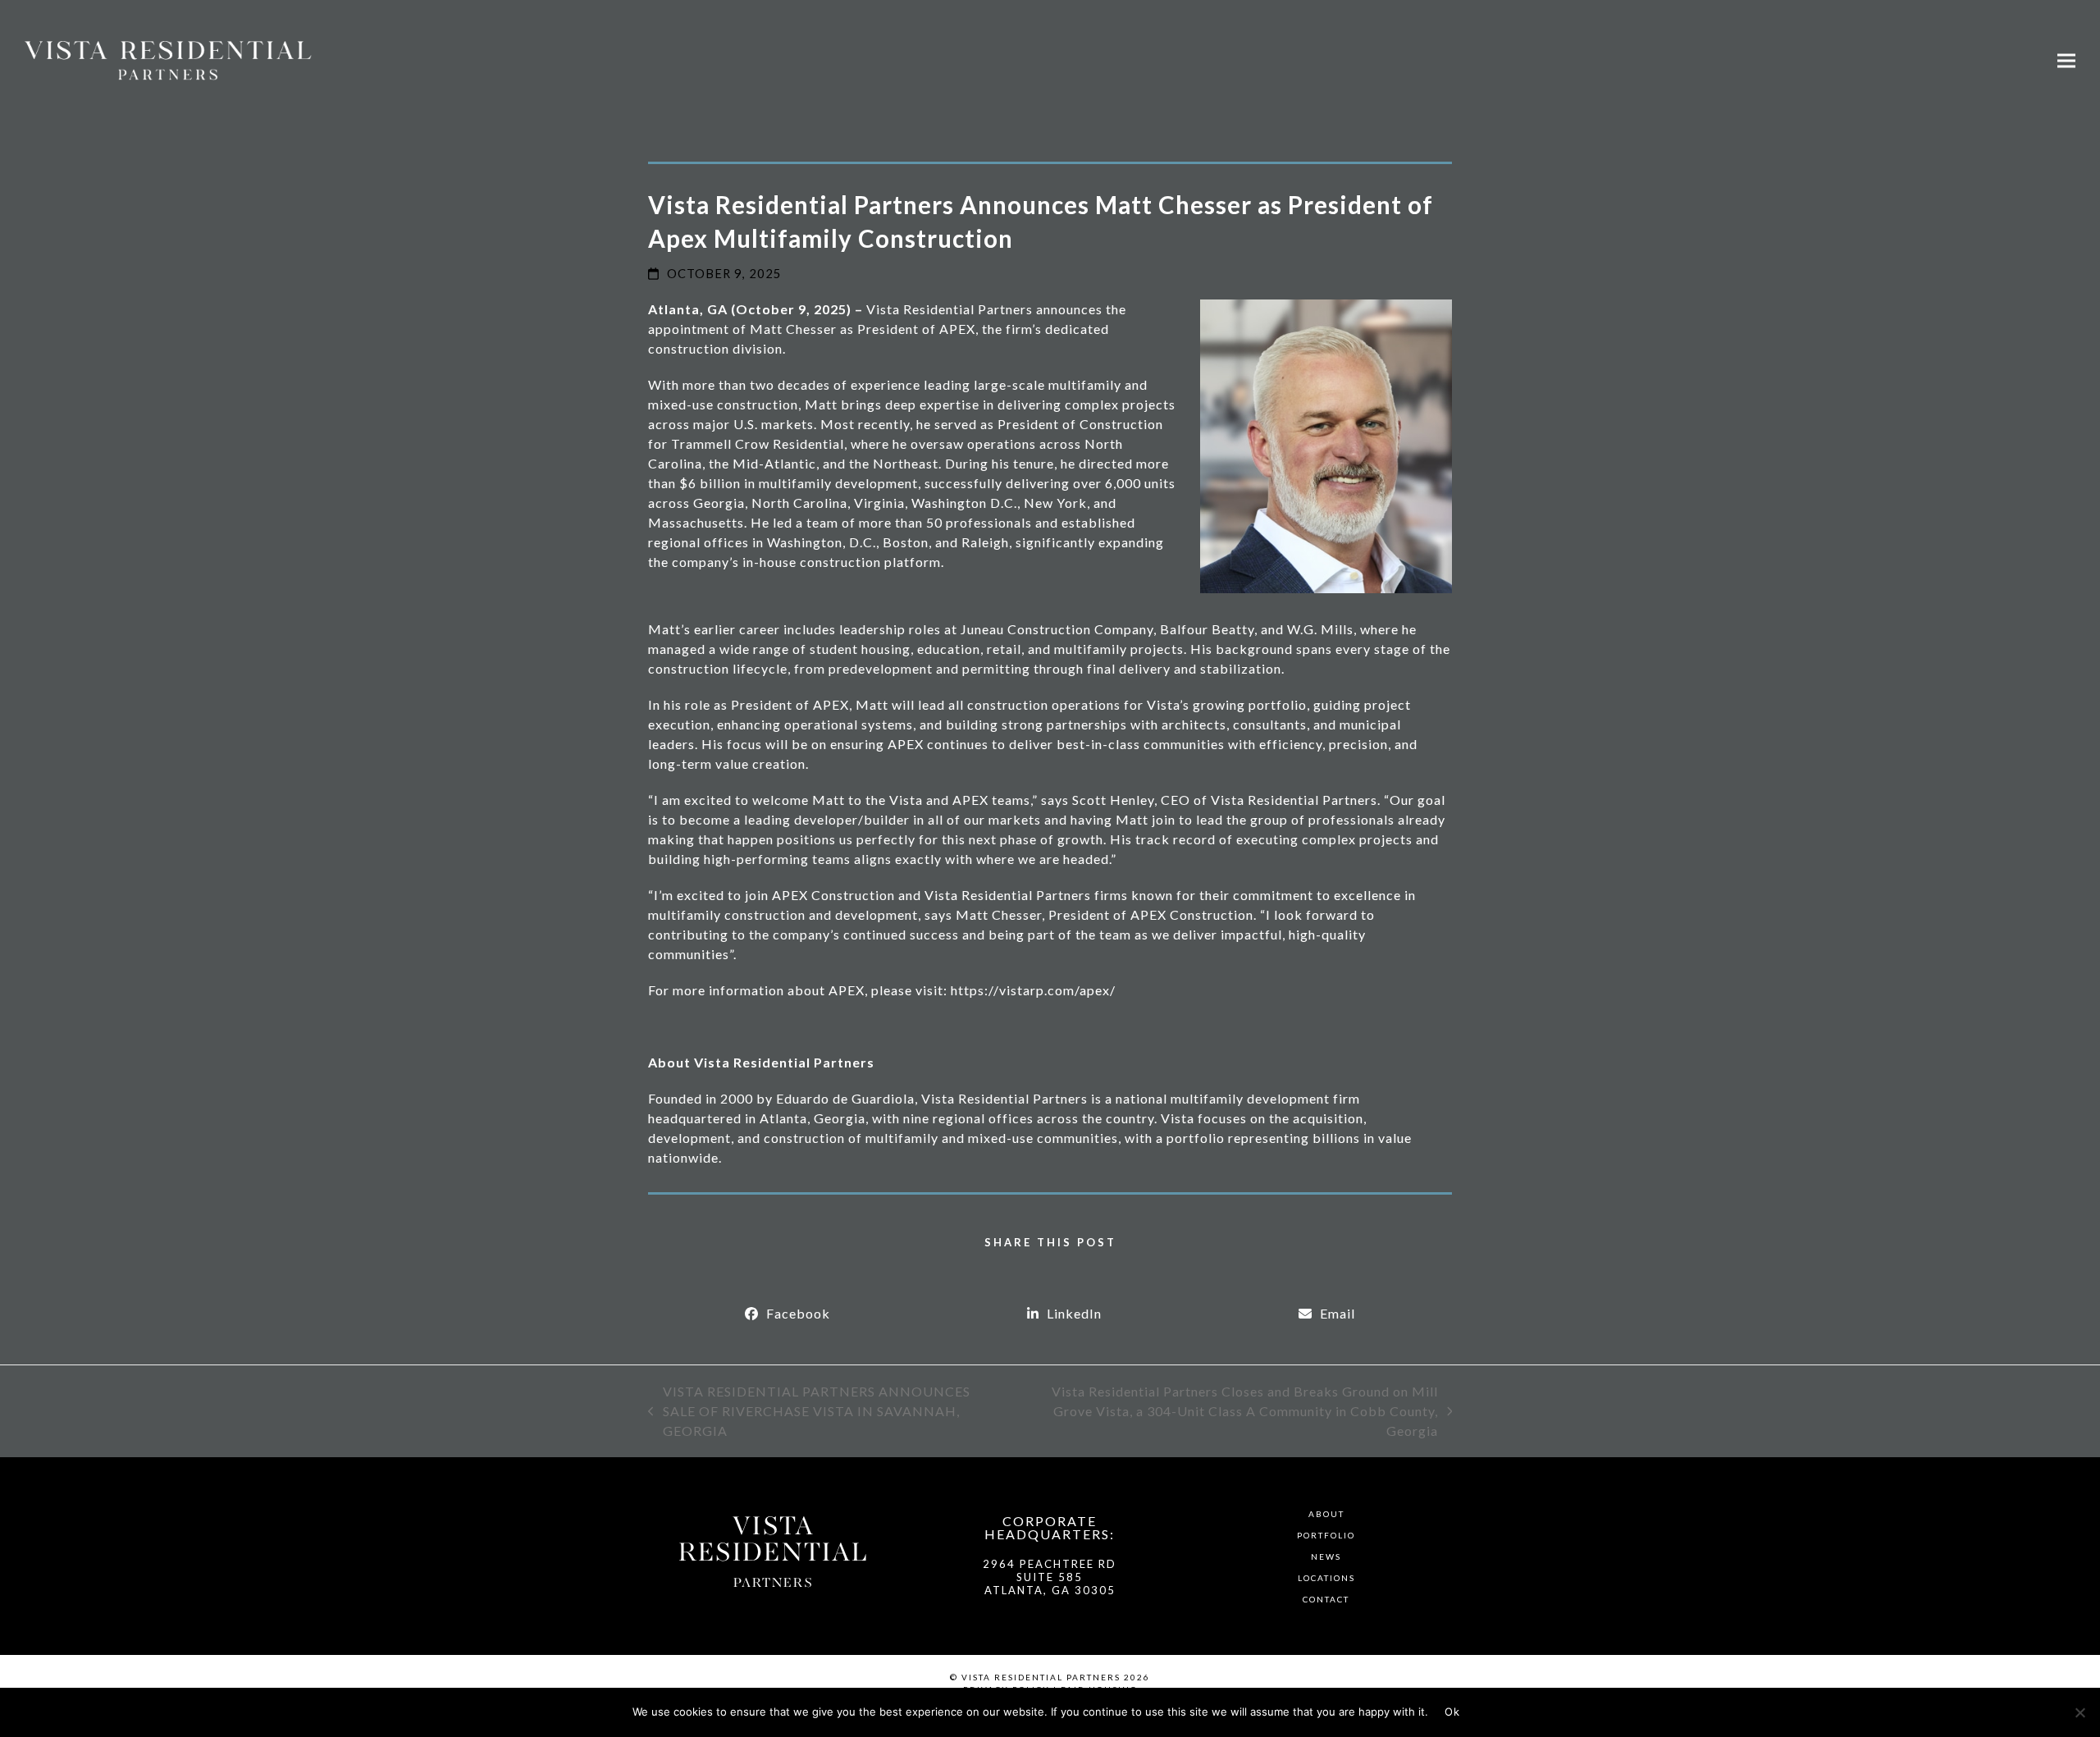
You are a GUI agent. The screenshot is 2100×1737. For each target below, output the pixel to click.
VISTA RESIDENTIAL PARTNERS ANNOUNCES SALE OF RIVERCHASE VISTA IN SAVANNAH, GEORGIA (809, 1412)
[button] (2066, 60)
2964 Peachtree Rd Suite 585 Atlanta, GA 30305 (1050, 1577)
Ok (1452, 1712)
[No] (2079, 1712)
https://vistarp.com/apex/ (1033, 990)
